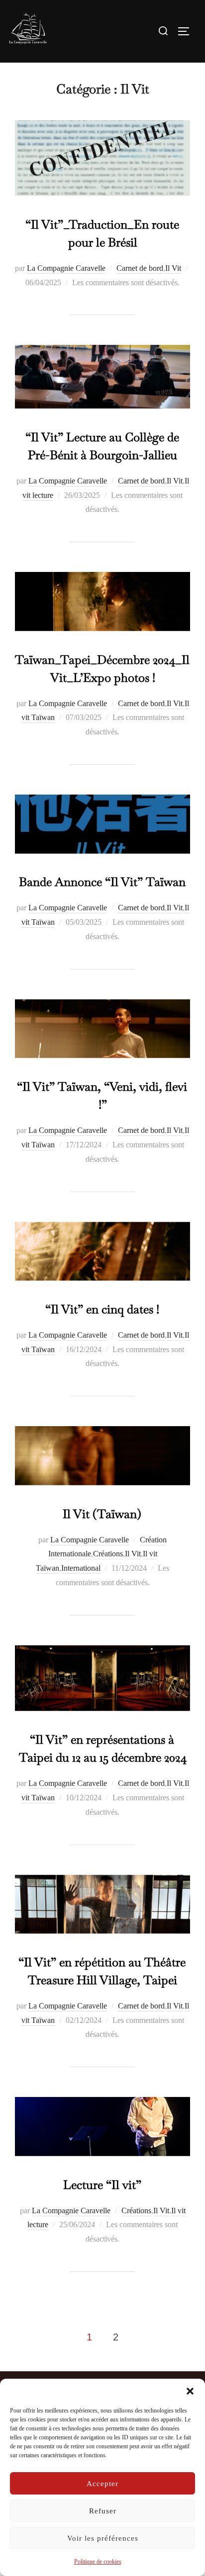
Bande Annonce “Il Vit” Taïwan (102, 882)
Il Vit (173, 268)
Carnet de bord (140, 268)
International (81, 1568)
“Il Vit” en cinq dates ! (102, 1309)
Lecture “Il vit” (102, 2185)
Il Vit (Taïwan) (102, 1514)
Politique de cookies (98, 2562)
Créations (108, 1554)
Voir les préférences (103, 2538)
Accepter (102, 2484)
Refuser (103, 2511)
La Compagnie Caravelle (66, 268)
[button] (190, 2391)
